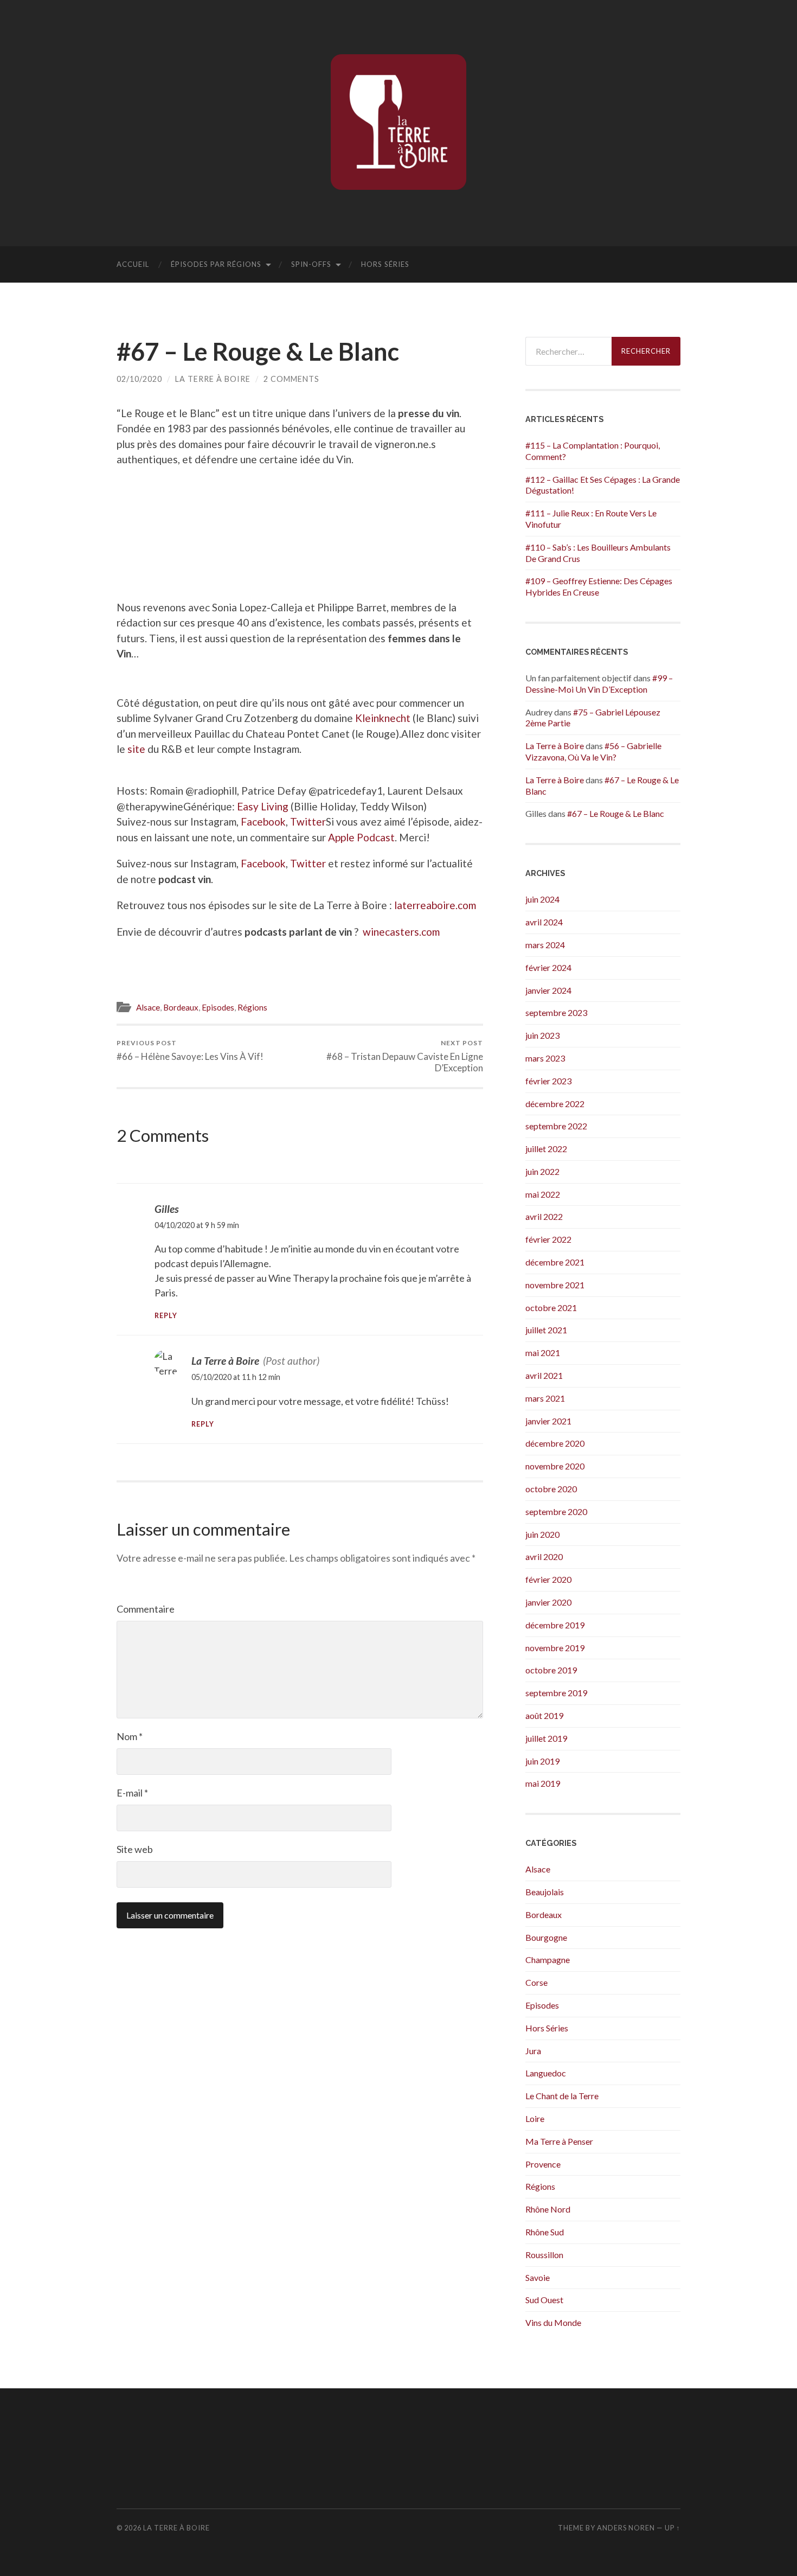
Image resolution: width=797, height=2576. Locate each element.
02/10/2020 (139, 379)
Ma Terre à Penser (559, 2141)
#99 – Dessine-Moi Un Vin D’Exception (599, 683)
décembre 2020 (555, 1443)
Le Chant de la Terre (562, 2096)
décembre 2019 (555, 1625)
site (136, 749)
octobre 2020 (551, 1489)
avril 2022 (544, 1216)
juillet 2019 (546, 1738)
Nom (130, 1736)
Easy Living (263, 806)
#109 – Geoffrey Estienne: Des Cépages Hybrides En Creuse (599, 586)
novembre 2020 (555, 1466)
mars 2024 (545, 945)
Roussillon (544, 2255)
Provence (543, 2164)
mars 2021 (545, 1398)
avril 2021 (544, 1375)
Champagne (548, 1960)
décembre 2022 (555, 1104)
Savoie (538, 2277)
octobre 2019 (551, 1670)
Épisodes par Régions (216, 264)
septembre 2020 (556, 1511)
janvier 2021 (548, 1421)
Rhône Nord (548, 2209)
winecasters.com (401, 932)
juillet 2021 (546, 1330)
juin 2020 (542, 1534)
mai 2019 (543, 1783)
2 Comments (291, 379)
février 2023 (548, 1081)
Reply (166, 1316)
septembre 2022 (556, 1126)
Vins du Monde (553, 2322)
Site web (135, 1849)
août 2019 (544, 1715)
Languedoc (546, 2073)
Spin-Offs (311, 264)
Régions (252, 1007)
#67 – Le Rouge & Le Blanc (616, 813)
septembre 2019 (556, 1693)
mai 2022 (543, 1194)
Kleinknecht (383, 718)
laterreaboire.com (435, 905)
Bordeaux (181, 1007)
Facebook (263, 822)
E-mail (132, 1793)
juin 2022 (542, 1171)
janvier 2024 (548, 990)
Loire (535, 2118)
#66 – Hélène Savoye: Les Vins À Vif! (190, 1050)
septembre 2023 (556, 1012)
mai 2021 (543, 1353)
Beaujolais (545, 1892)
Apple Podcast (361, 837)
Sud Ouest (544, 2300)
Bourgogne (546, 1937)
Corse (536, 1982)
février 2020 (548, 1579)
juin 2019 (542, 1761)
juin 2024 (542, 899)
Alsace (148, 1007)
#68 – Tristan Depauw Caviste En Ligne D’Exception (405, 1056)
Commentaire (146, 1609)
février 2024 (548, 967)
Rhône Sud (545, 2232)
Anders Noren (626, 2528)
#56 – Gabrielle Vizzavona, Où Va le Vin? (593, 751)
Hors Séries (385, 264)
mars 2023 (545, 1058)
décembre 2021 (555, 1262)
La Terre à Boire (213, 379)
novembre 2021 (555, 1285)
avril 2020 (544, 1557)
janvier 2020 (548, 1602)
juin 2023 (542, 1035)
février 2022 (548, 1239)
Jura (533, 2051)
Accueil (133, 264)
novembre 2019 (555, 1648)
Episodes (218, 1007)
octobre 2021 (551, 1308)
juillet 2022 (546, 1149)
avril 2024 (544, 922)
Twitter (308, 822)
